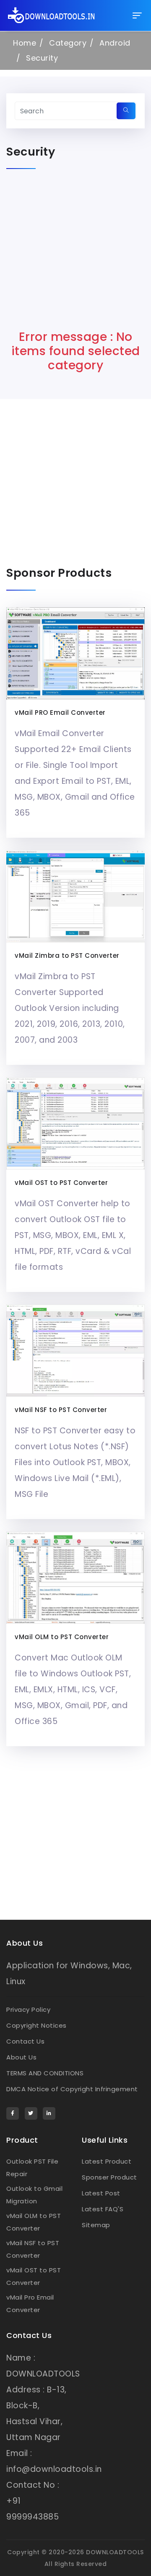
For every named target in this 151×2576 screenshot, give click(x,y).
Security (42, 58)
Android (115, 43)
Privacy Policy (28, 2009)
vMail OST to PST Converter (61, 1183)
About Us (21, 2057)
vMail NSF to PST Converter (61, 1410)
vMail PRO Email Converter (60, 712)
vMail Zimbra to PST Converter (67, 955)
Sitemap (96, 2225)
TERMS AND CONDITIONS (45, 2073)
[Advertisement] (75, 255)
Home (25, 43)
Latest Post (101, 2193)
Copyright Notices (36, 2025)
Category (68, 43)
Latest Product (107, 2161)
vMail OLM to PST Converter (62, 1637)
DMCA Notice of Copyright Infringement (72, 2089)
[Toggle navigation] (137, 15)
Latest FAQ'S (103, 2209)
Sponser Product (109, 2177)
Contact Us (25, 2041)
